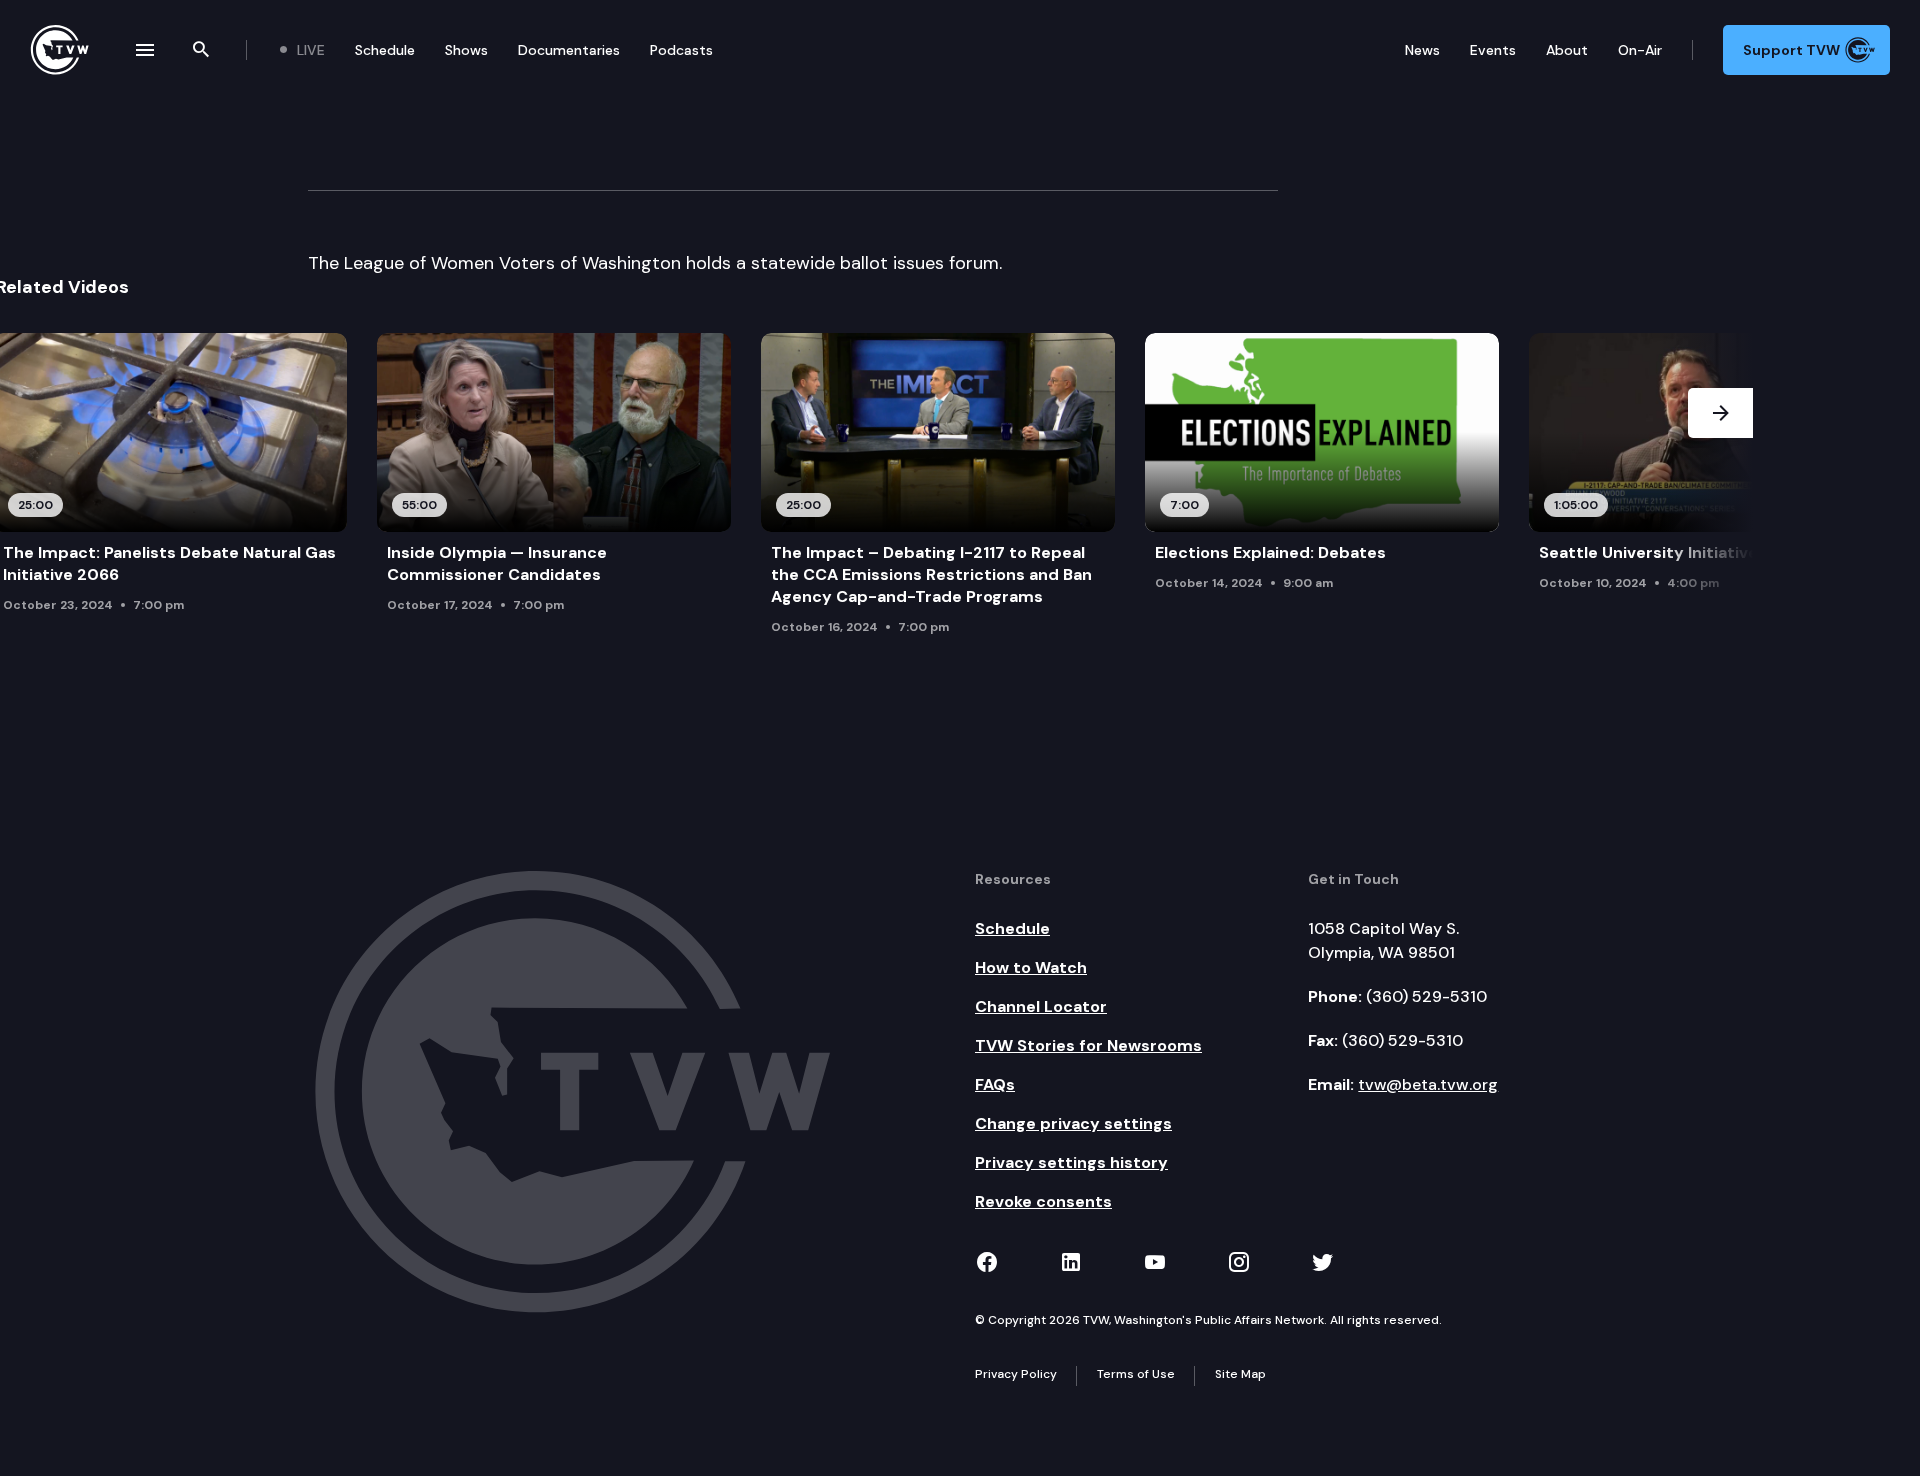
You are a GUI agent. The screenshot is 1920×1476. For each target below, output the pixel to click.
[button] (1720, 489)
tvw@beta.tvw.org (1428, 1084)
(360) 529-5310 (1426, 996)
